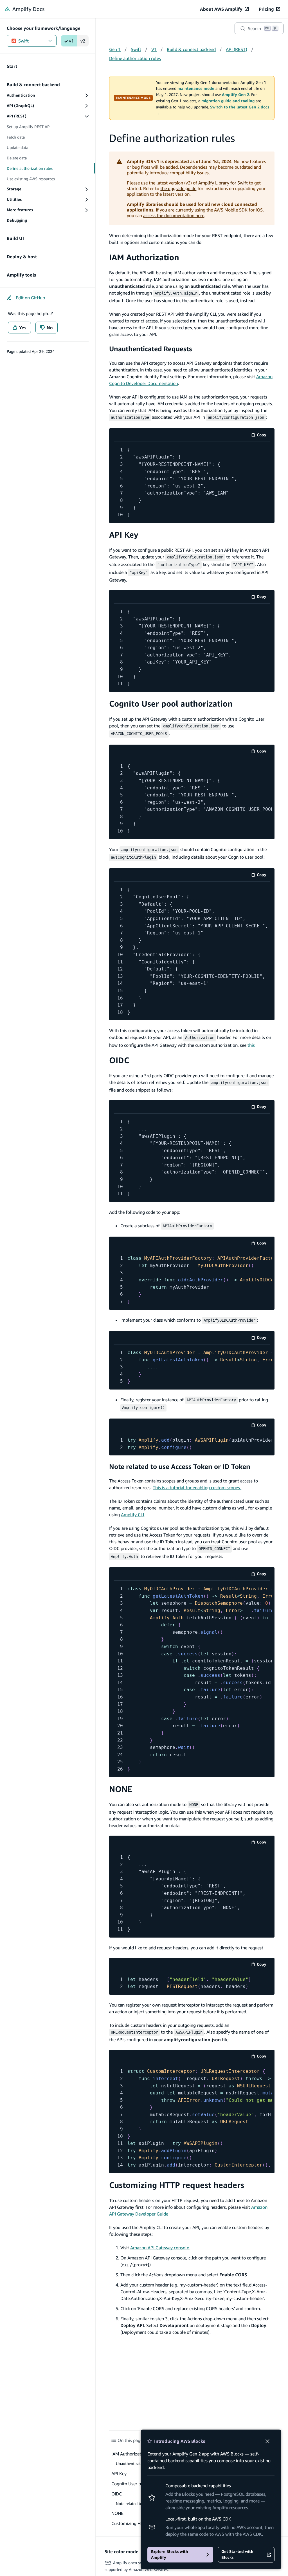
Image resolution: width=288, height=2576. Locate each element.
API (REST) (237, 49)
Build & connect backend (191, 49)
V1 (154, 49)
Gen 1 (115, 49)
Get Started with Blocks (237, 2554)
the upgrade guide (178, 188)
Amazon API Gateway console (160, 2248)
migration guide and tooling (228, 101)
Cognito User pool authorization (171, 704)
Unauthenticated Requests (151, 349)
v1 (71, 41)
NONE (121, 1789)
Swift (23, 41)
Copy (263, 436)
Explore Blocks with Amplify (170, 2554)
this (251, 1045)
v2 (83, 41)
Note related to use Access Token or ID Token (180, 1466)
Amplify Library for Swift (223, 183)
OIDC (119, 1060)
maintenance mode (196, 88)
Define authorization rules (135, 58)
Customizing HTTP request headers (177, 2185)
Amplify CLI (132, 1515)
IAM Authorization (144, 257)
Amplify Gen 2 (236, 95)
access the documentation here (174, 215)
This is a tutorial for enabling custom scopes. (197, 1488)
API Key (124, 535)
